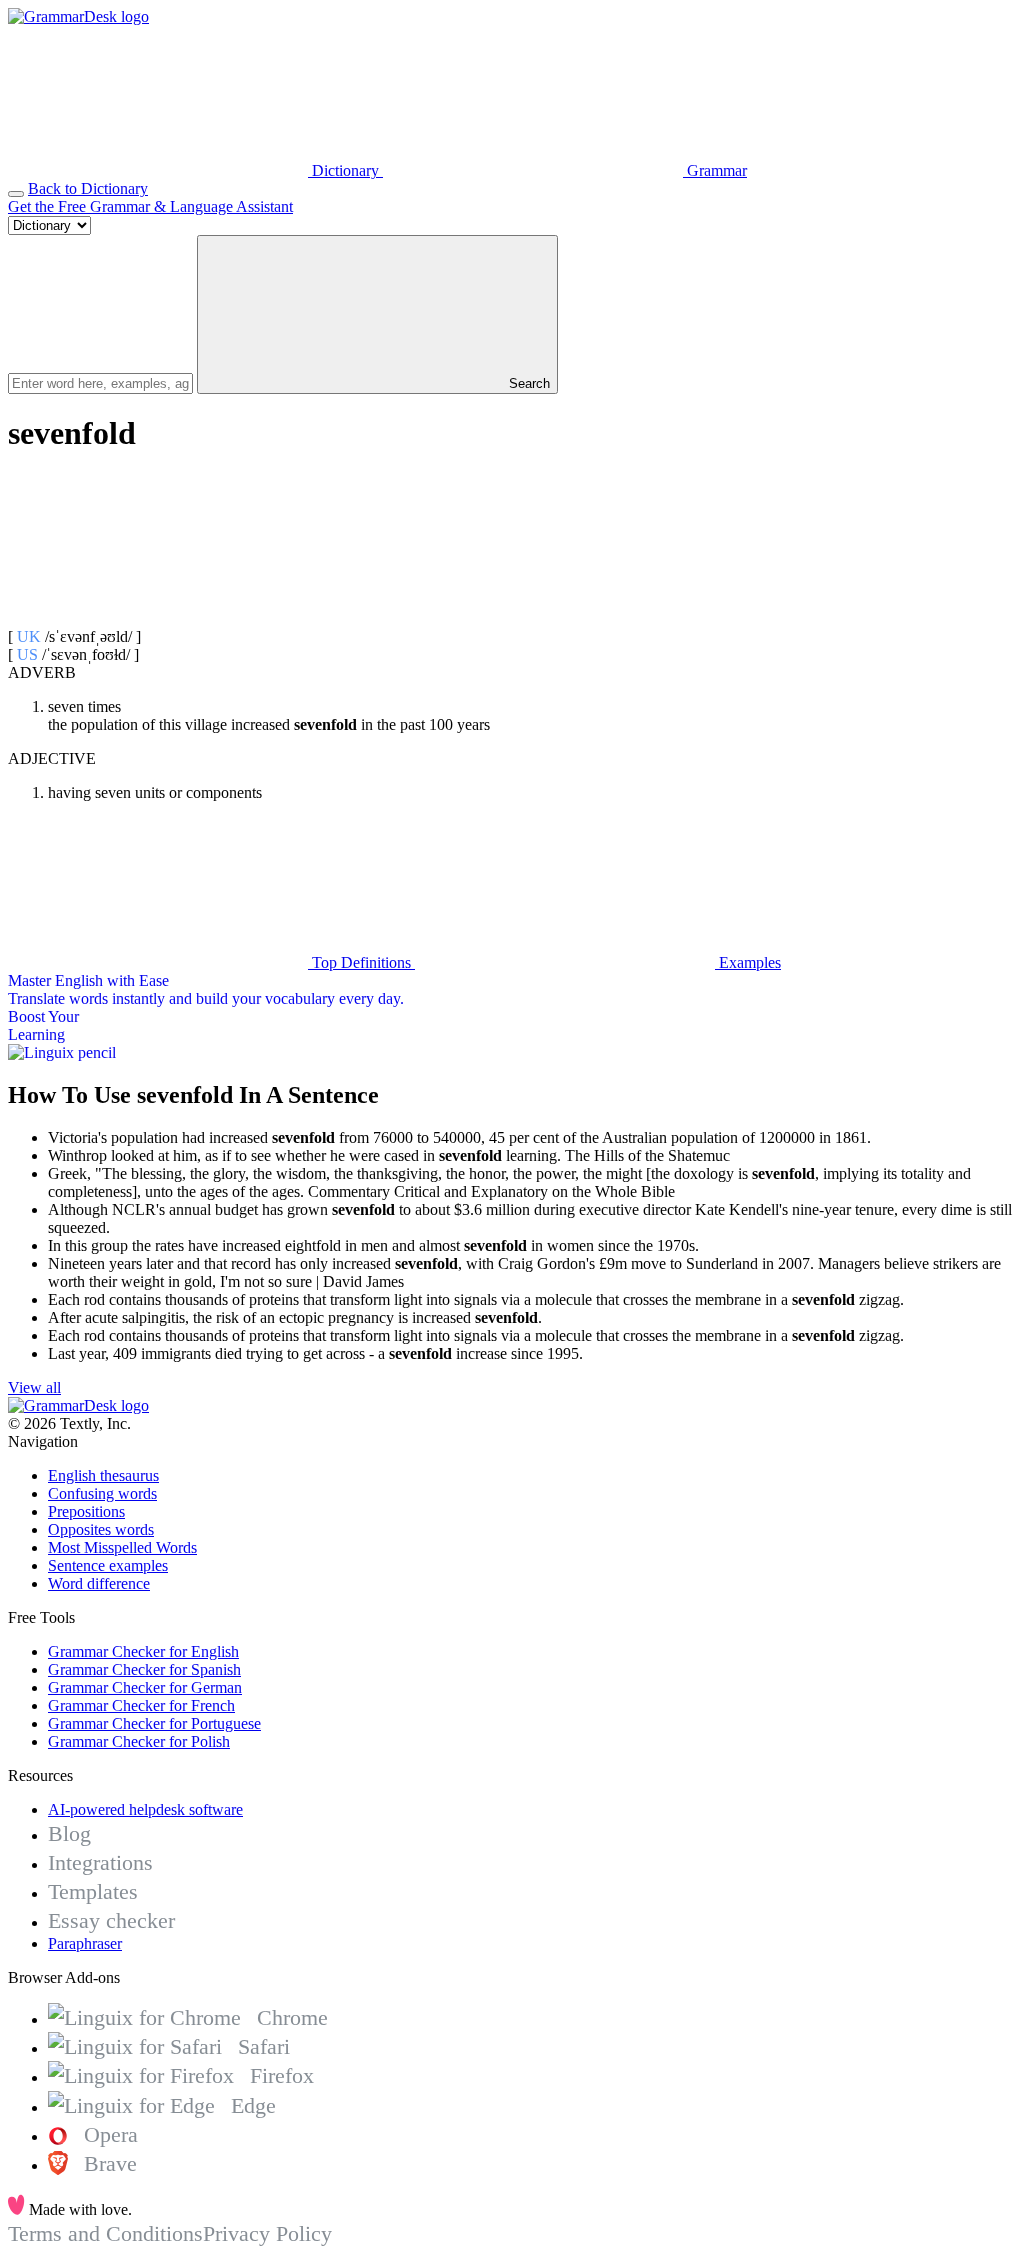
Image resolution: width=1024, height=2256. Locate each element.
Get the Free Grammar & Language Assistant (150, 206)
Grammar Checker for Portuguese (154, 1723)
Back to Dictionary (88, 188)
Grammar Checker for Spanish (144, 1669)
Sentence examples (108, 1565)
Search (527, 383)
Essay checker (111, 1920)
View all (34, 1387)
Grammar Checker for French (141, 1705)
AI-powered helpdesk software (145, 1809)
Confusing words (102, 1493)
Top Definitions (361, 962)
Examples (748, 962)
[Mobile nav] (16, 194)
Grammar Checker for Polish (139, 1741)
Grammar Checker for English (143, 1651)
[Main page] (78, 16)
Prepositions (86, 1511)
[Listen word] (158, 618)
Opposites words (101, 1529)
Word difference (99, 1583)
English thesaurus (103, 1475)
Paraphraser (85, 1943)
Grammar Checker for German (145, 1687)
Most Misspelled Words (122, 1547)
